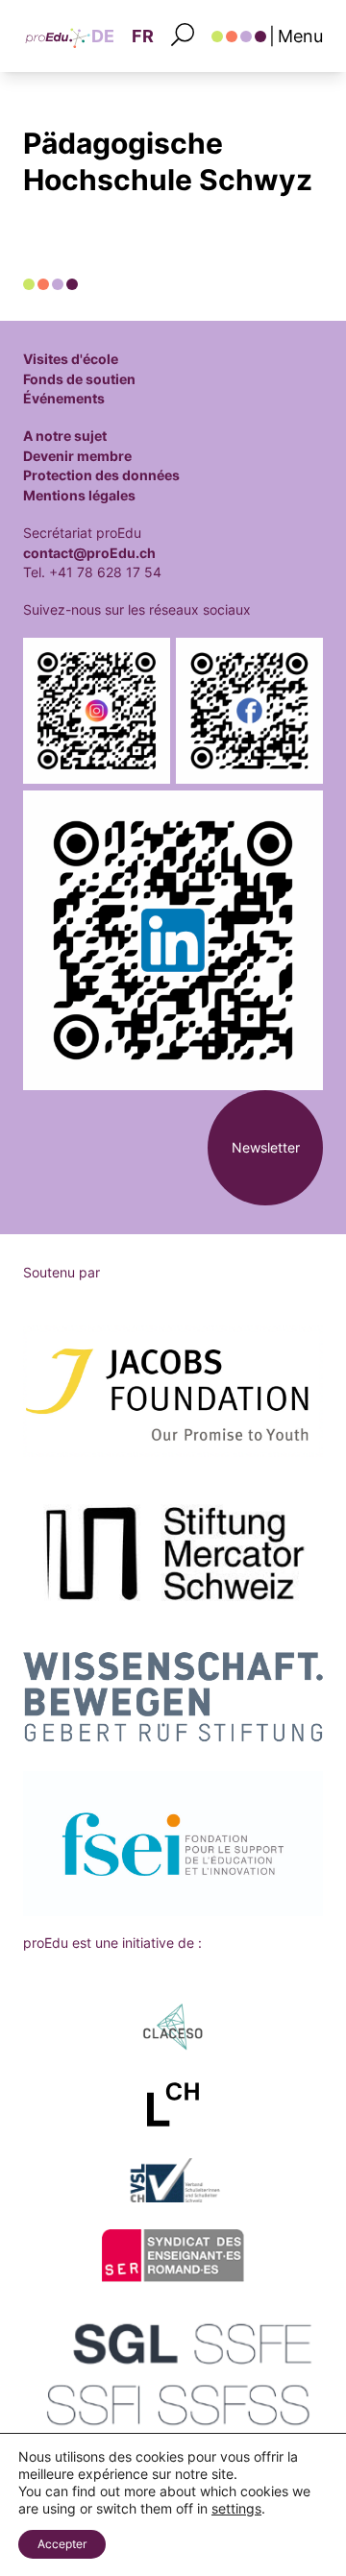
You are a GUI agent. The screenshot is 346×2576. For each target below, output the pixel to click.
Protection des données (101, 475)
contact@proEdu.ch (89, 553)
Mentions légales (79, 496)
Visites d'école (71, 359)
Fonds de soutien (79, 379)
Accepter (62, 2544)
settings (236, 2508)
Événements (64, 399)
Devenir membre (77, 456)
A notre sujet (65, 436)
